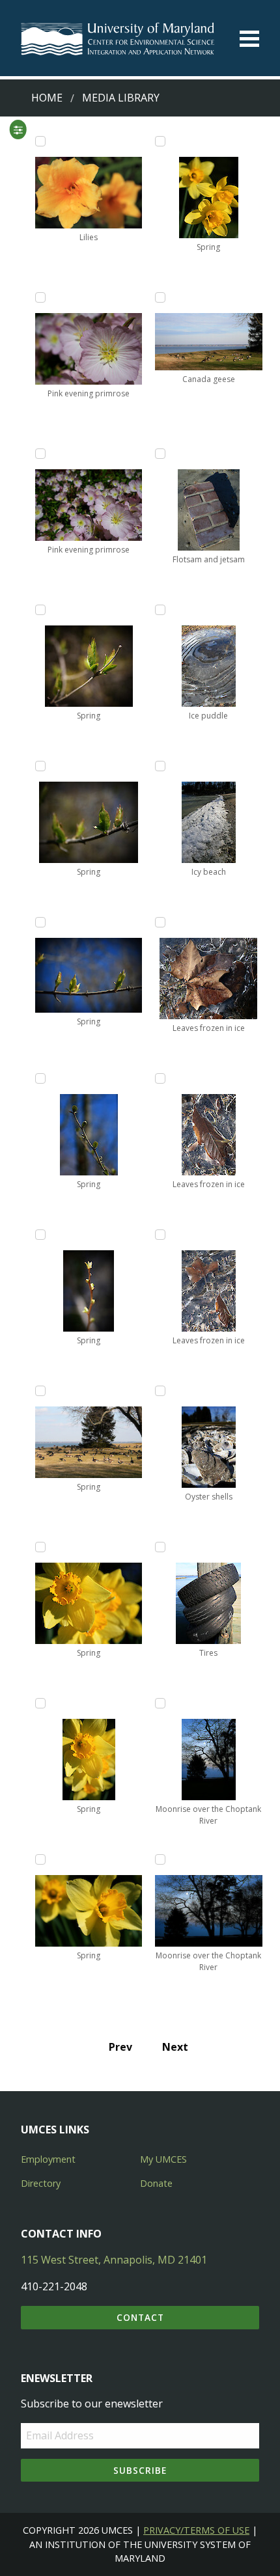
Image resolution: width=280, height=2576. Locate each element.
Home (47, 98)
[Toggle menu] (249, 39)
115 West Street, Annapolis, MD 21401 (114, 2260)
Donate (156, 2183)
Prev (120, 2047)
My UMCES (163, 2159)
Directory (41, 2183)
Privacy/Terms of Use (196, 2530)
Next (175, 2047)
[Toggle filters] (18, 130)
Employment (48, 2159)
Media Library (121, 98)
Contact (140, 2317)
